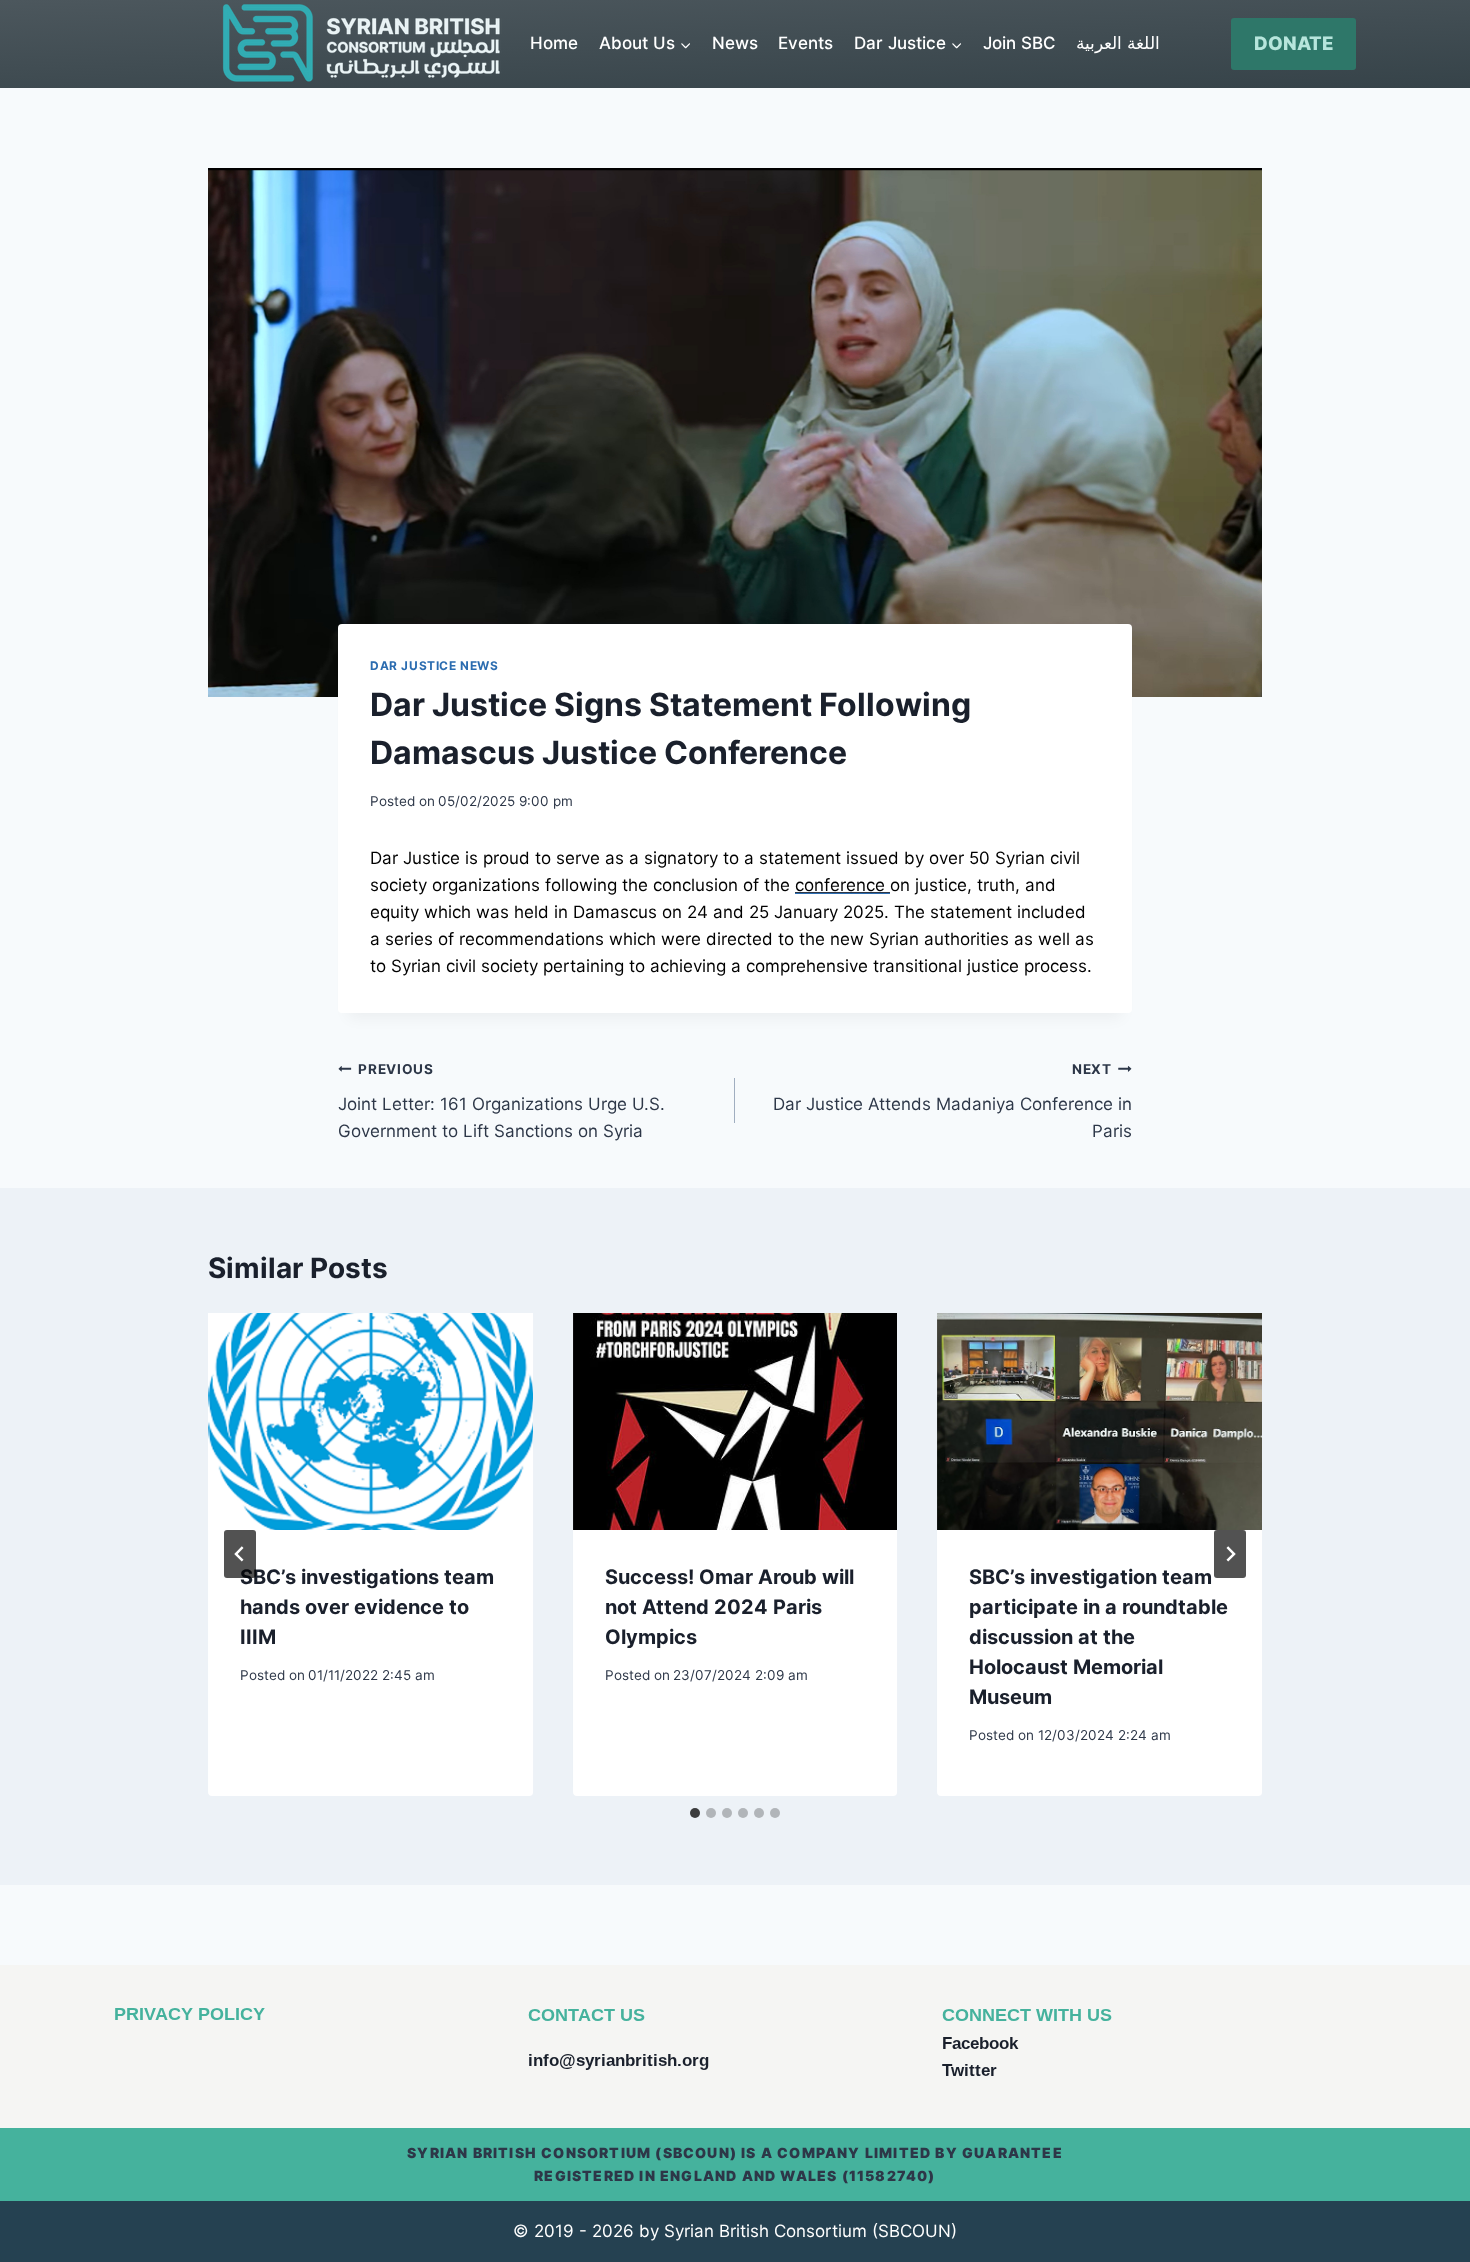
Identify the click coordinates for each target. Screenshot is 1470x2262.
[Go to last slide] (240, 1554)
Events (805, 43)
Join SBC (1019, 43)
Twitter (969, 2070)
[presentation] (370, 1421)
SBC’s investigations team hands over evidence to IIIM (367, 1607)
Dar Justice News (434, 665)
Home (554, 43)
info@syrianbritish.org (618, 2060)
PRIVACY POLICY (189, 2014)
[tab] (695, 1813)
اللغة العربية (1118, 43)
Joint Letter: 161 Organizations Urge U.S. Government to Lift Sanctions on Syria (501, 1101)
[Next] (1230, 1554)
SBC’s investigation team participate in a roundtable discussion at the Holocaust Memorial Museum (1098, 1637)
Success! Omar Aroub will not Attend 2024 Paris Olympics (729, 1607)
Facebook (980, 2043)
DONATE (1294, 43)
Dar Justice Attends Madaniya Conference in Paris (952, 1101)
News (735, 43)
